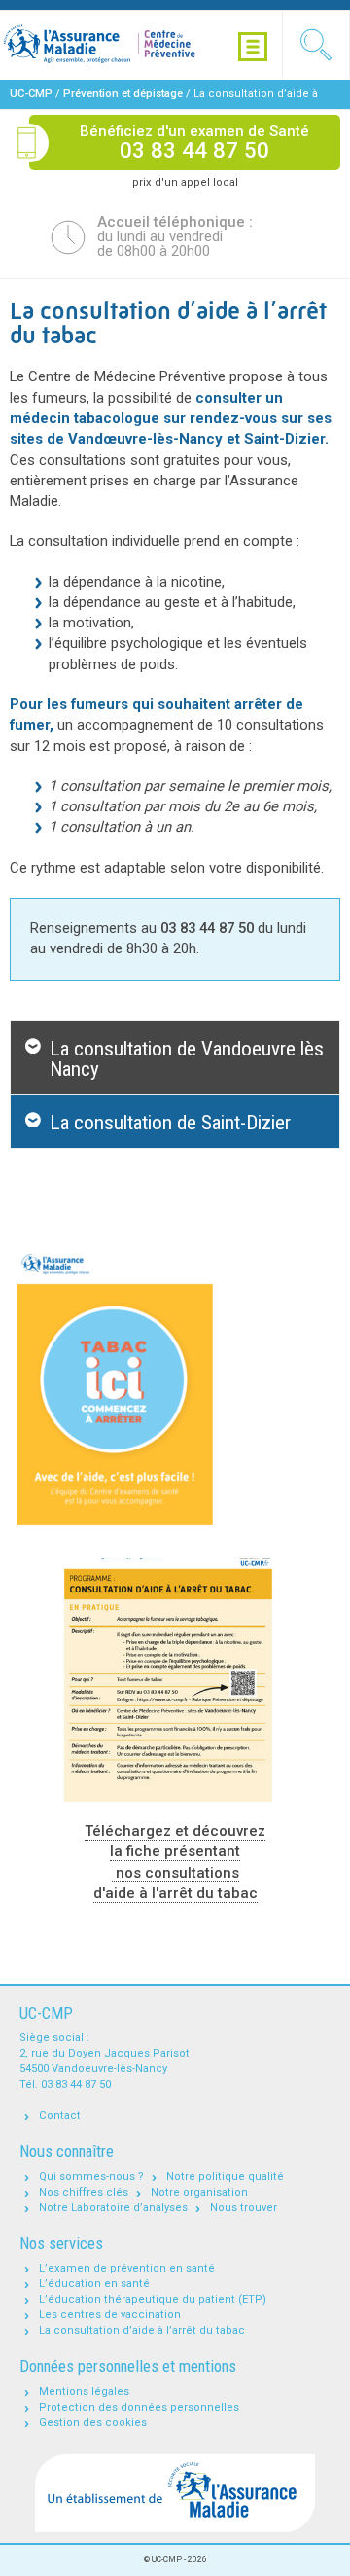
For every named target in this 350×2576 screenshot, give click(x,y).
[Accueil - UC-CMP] (122, 45)
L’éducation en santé (94, 2284)
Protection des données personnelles (139, 2407)
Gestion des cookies (93, 2423)
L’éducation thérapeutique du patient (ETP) (153, 2299)
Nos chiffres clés (84, 2192)
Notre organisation (199, 2192)
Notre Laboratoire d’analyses (113, 2208)
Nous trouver (244, 2208)
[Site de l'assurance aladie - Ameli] (175, 2494)
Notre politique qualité (225, 2177)
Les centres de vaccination (110, 2315)
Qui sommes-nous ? (91, 2177)
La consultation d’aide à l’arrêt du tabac (142, 2330)
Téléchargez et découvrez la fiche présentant (175, 1841)
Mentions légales (84, 2392)
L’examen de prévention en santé (127, 2268)
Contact (60, 2115)
